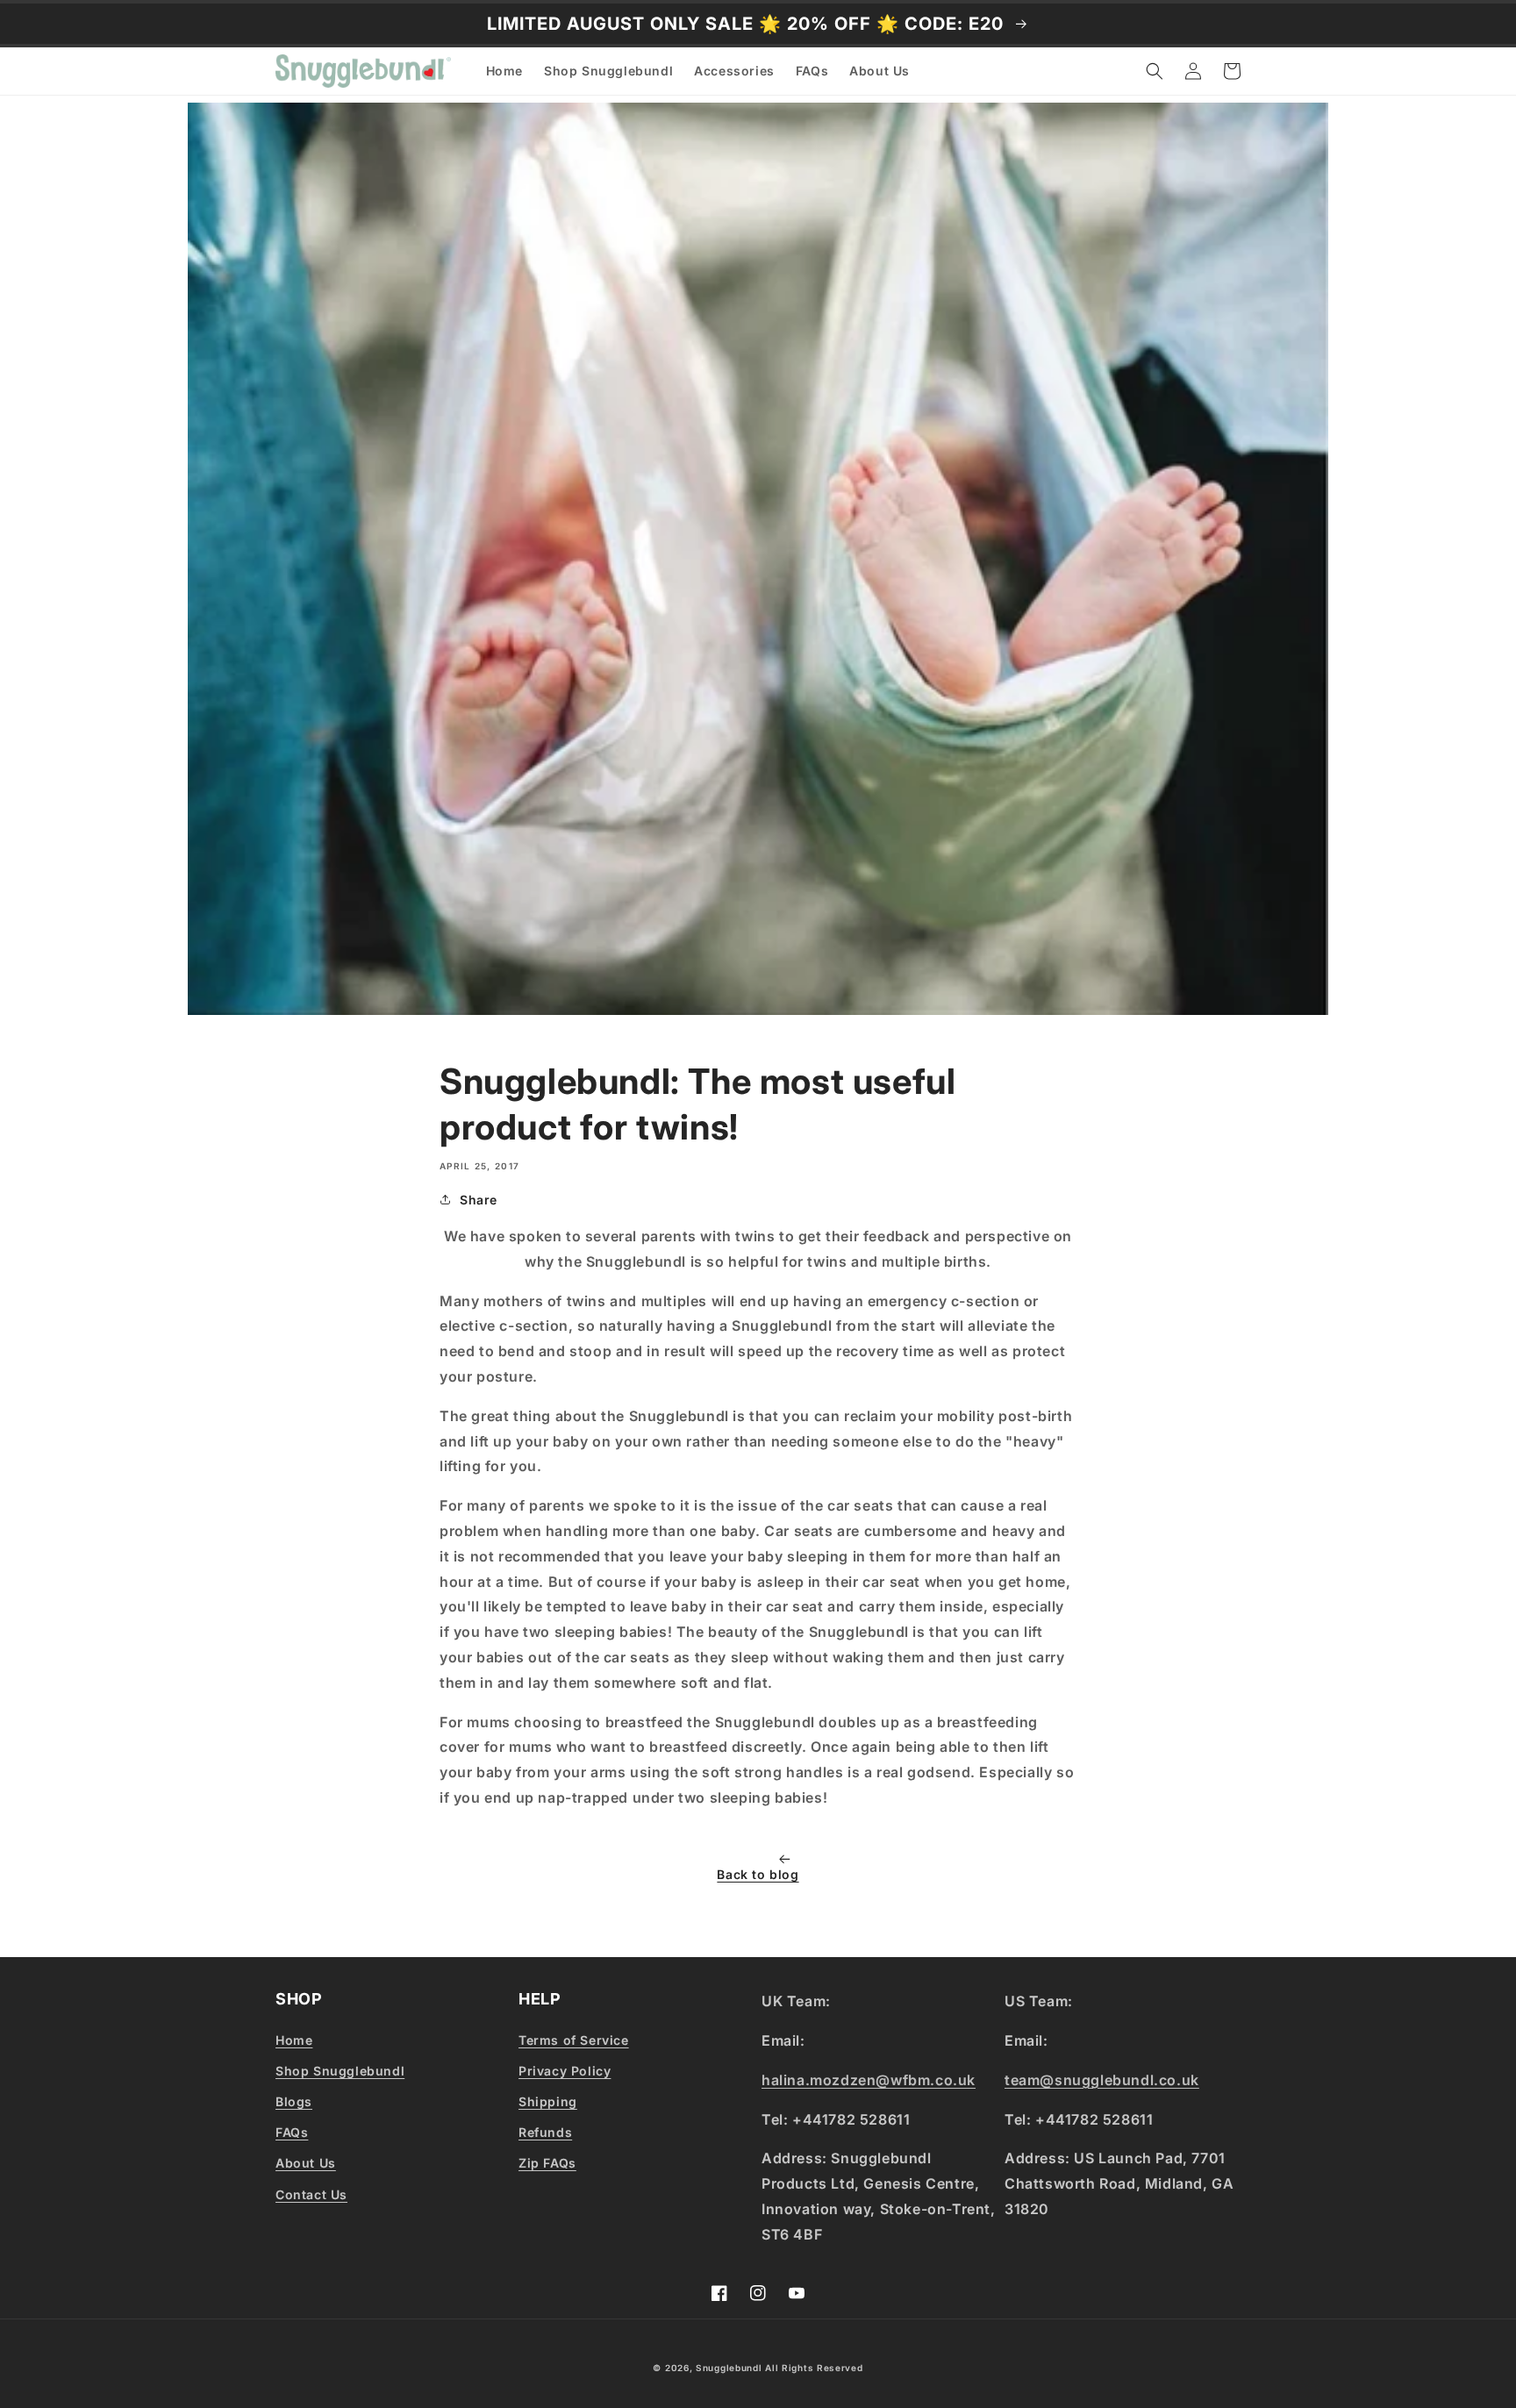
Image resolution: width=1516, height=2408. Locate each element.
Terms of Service (574, 2040)
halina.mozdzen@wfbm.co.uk (869, 2080)
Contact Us (311, 2194)
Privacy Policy (565, 2071)
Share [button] (479, 1200)
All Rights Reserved (814, 2368)
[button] (1155, 71)
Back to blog (758, 1874)
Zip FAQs (547, 2163)
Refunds (545, 2132)
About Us (306, 2163)
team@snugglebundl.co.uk (1102, 2080)
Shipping (548, 2101)
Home (294, 2040)
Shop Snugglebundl (340, 2071)
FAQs (292, 2132)
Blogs (294, 2101)
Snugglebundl (730, 2368)
